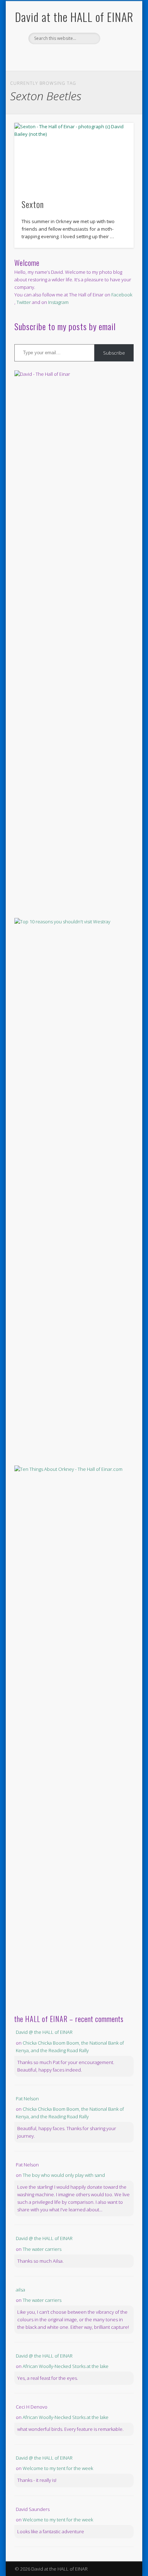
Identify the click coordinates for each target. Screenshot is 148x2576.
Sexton (33, 204)
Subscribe (114, 353)
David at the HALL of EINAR (74, 17)
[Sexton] (74, 156)
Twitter (80, 56)
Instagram (58, 302)
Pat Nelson (27, 2099)
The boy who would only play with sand (64, 2175)
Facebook (66, 56)
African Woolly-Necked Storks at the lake (66, 2366)
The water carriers (42, 2249)
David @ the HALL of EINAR (44, 2032)
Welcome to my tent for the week (58, 2468)
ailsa (20, 2290)
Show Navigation (116, 64)
